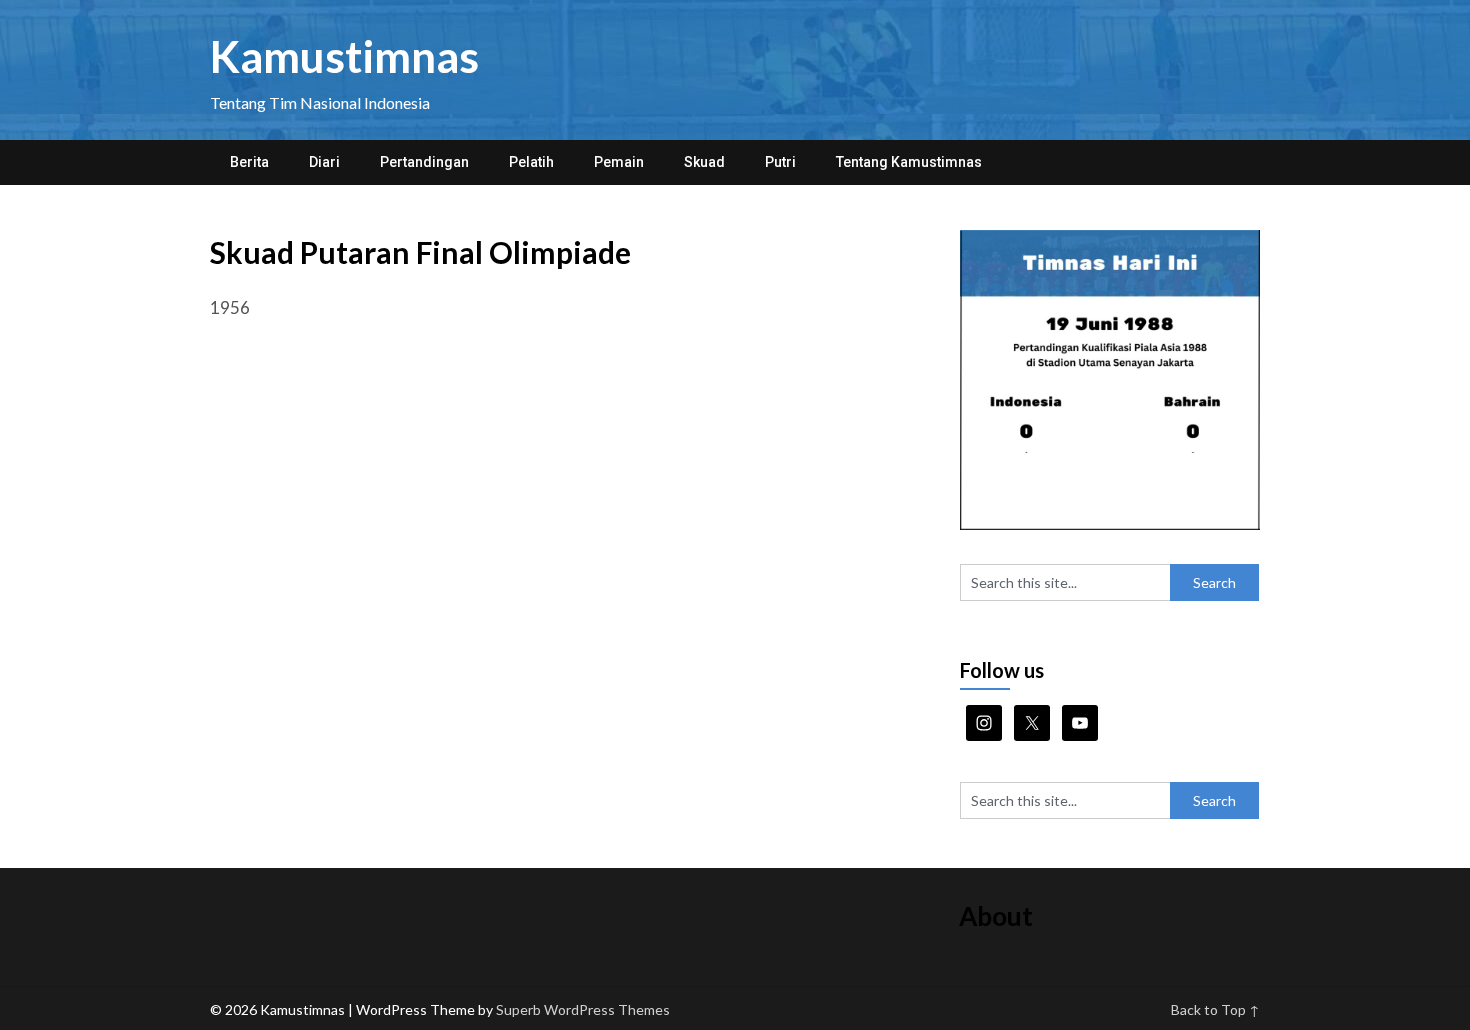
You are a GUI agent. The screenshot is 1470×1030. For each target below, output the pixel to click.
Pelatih (531, 162)
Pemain (619, 162)
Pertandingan (424, 162)
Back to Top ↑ (1215, 1009)
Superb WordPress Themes (583, 1009)
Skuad (704, 162)
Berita (249, 162)
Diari (324, 162)
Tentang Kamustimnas (909, 162)
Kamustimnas (344, 56)
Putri (780, 162)
